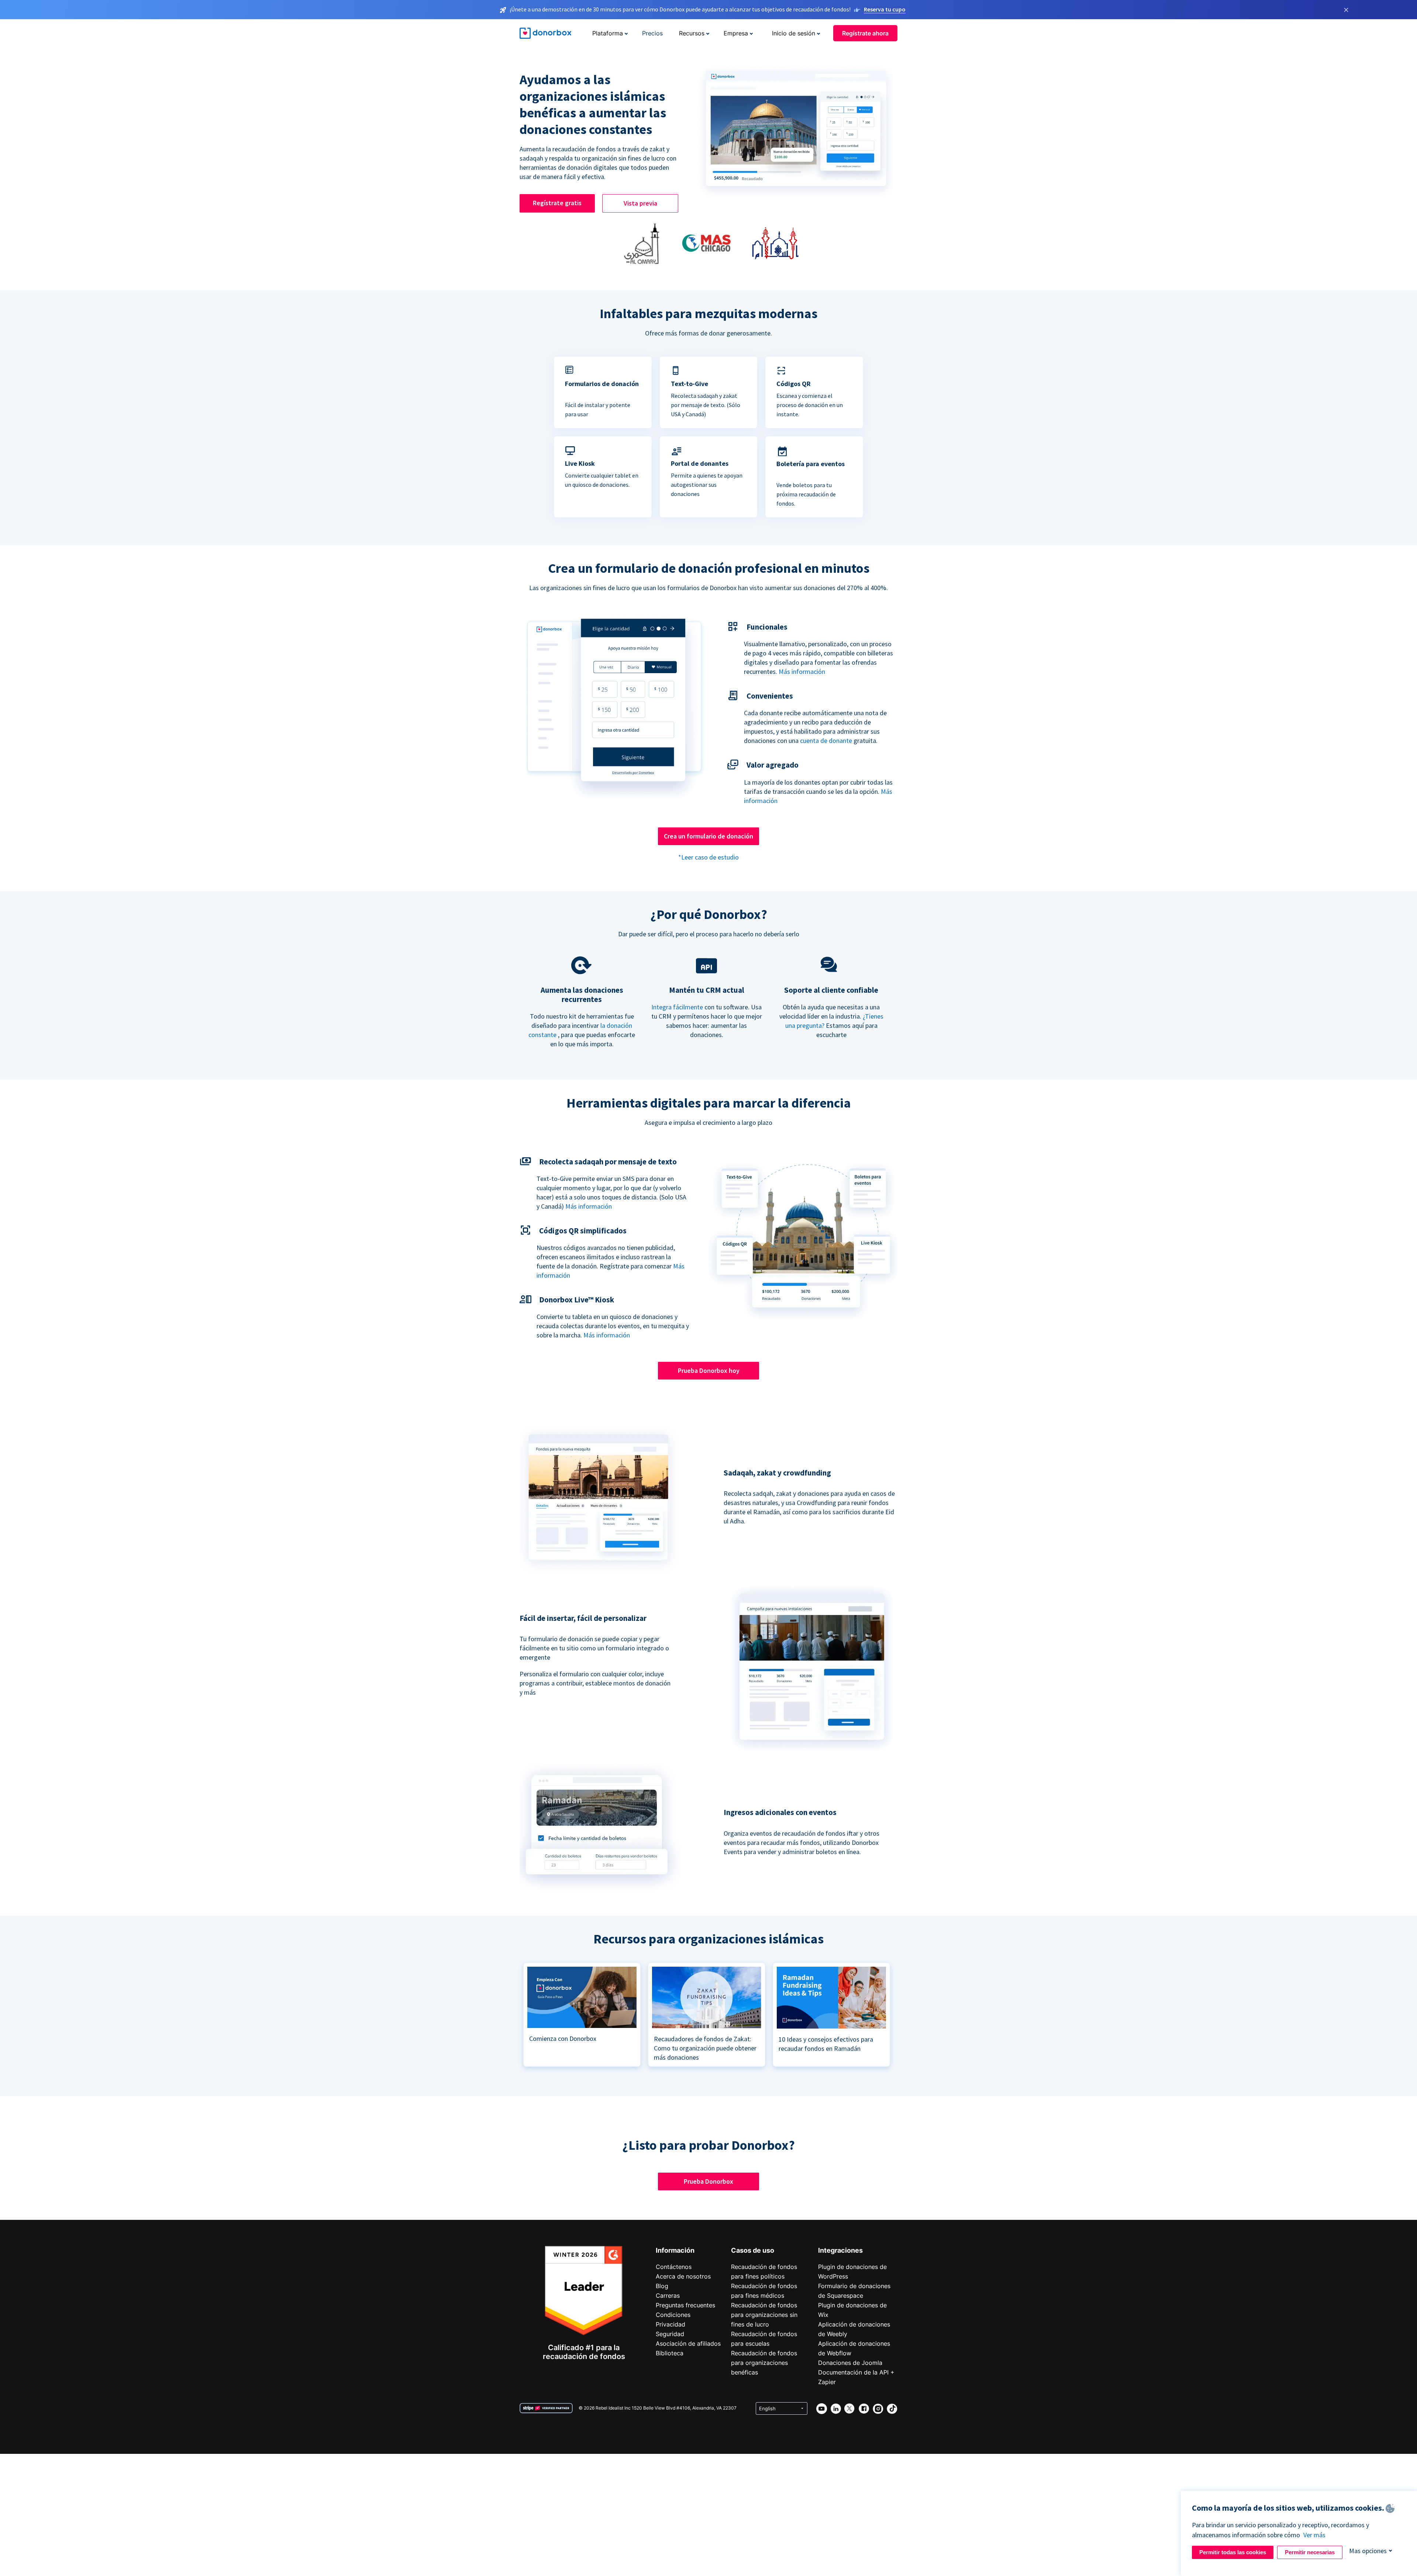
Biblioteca (670, 2353)
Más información (802, 671)
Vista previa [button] (640, 203)
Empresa (736, 33)
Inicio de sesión (794, 33)
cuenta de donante (826, 741)
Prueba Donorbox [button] (708, 2181)
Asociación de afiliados (688, 2343)
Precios (652, 33)
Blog (662, 2286)
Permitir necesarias (1310, 2552)
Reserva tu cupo (885, 9)
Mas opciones (1368, 2551)
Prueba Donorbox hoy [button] (709, 1370)
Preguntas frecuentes (685, 2305)
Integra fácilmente (677, 1007)
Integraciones (840, 2250)
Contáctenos (674, 2267)
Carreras (668, 2296)
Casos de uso (753, 2250)
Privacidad (670, 2324)
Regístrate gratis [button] (557, 203)
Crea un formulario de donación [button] (708, 836)
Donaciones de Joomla (850, 2363)
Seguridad (670, 2334)
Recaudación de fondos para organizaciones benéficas (764, 2363)
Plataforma (608, 33)
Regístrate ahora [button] (865, 33)
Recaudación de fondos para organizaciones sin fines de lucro (764, 2315)
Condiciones (673, 2315)
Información (675, 2250)
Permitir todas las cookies (1233, 2552)
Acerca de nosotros (683, 2276)
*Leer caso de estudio (708, 857)
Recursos (692, 33)
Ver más (1314, 2535)
